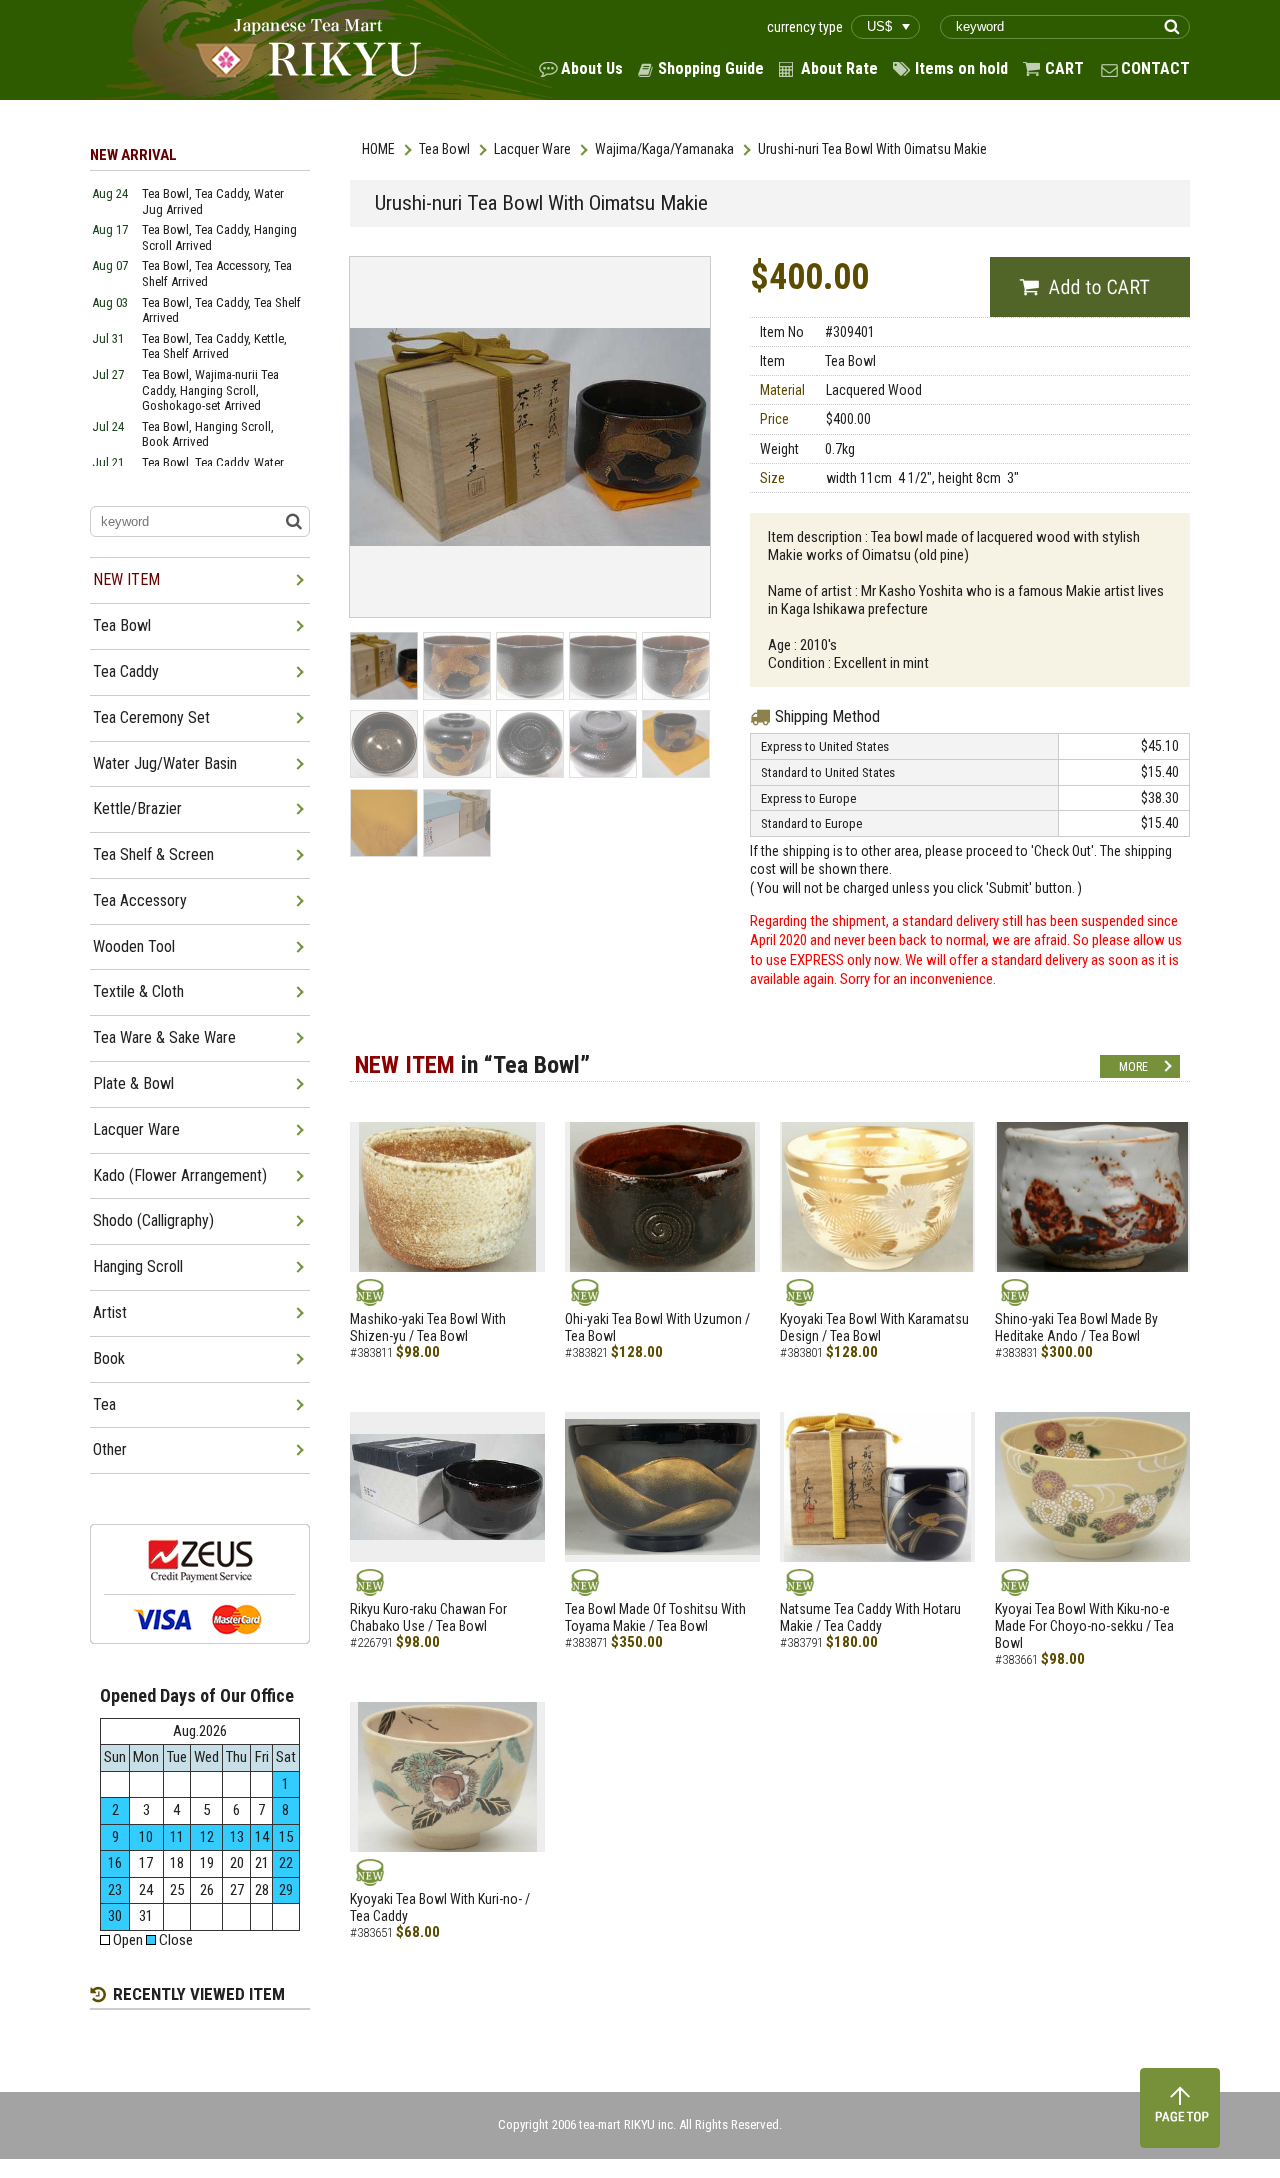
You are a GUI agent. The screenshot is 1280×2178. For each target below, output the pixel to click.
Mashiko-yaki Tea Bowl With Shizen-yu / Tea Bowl (428, 1327)
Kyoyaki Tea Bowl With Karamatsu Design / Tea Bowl (874, 1327)
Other (110, 1449)
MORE (1133, 1067)
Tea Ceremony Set (151, 717)
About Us (592, 68)
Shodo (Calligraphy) (153, 1220)
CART (1064, 68)
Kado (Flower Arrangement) (180, 1175)
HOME (378, 149)
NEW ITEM (126, 579)
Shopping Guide (711, 68)
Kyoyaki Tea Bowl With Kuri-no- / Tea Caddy (440, 1907)
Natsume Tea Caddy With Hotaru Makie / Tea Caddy (870, 1617)
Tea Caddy (126, 671)
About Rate (839, 68)
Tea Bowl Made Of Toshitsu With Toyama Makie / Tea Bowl (655, 1617)
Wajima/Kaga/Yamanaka (664, 149)
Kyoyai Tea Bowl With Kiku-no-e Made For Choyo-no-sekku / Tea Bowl (1084, 1626)
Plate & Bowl (133, 1083)
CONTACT (1155, 68)
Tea (104, 1404)
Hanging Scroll (138, 1266)
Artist (110, 1312)
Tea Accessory (140, 900)
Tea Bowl (444, 149)
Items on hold (961, 68)
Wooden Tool (134, 946)
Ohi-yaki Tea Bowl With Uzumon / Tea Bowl (657, 1327)
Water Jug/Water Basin (165, 763)
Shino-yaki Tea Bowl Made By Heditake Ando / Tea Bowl (1076, 1327)
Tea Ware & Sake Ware (164, 1037)
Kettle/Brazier (137, 808)
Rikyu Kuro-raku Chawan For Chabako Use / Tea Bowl (428, 1617)
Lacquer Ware (532, 149)
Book (109, 1358)
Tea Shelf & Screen (153, 854)
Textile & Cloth (138, 991)
